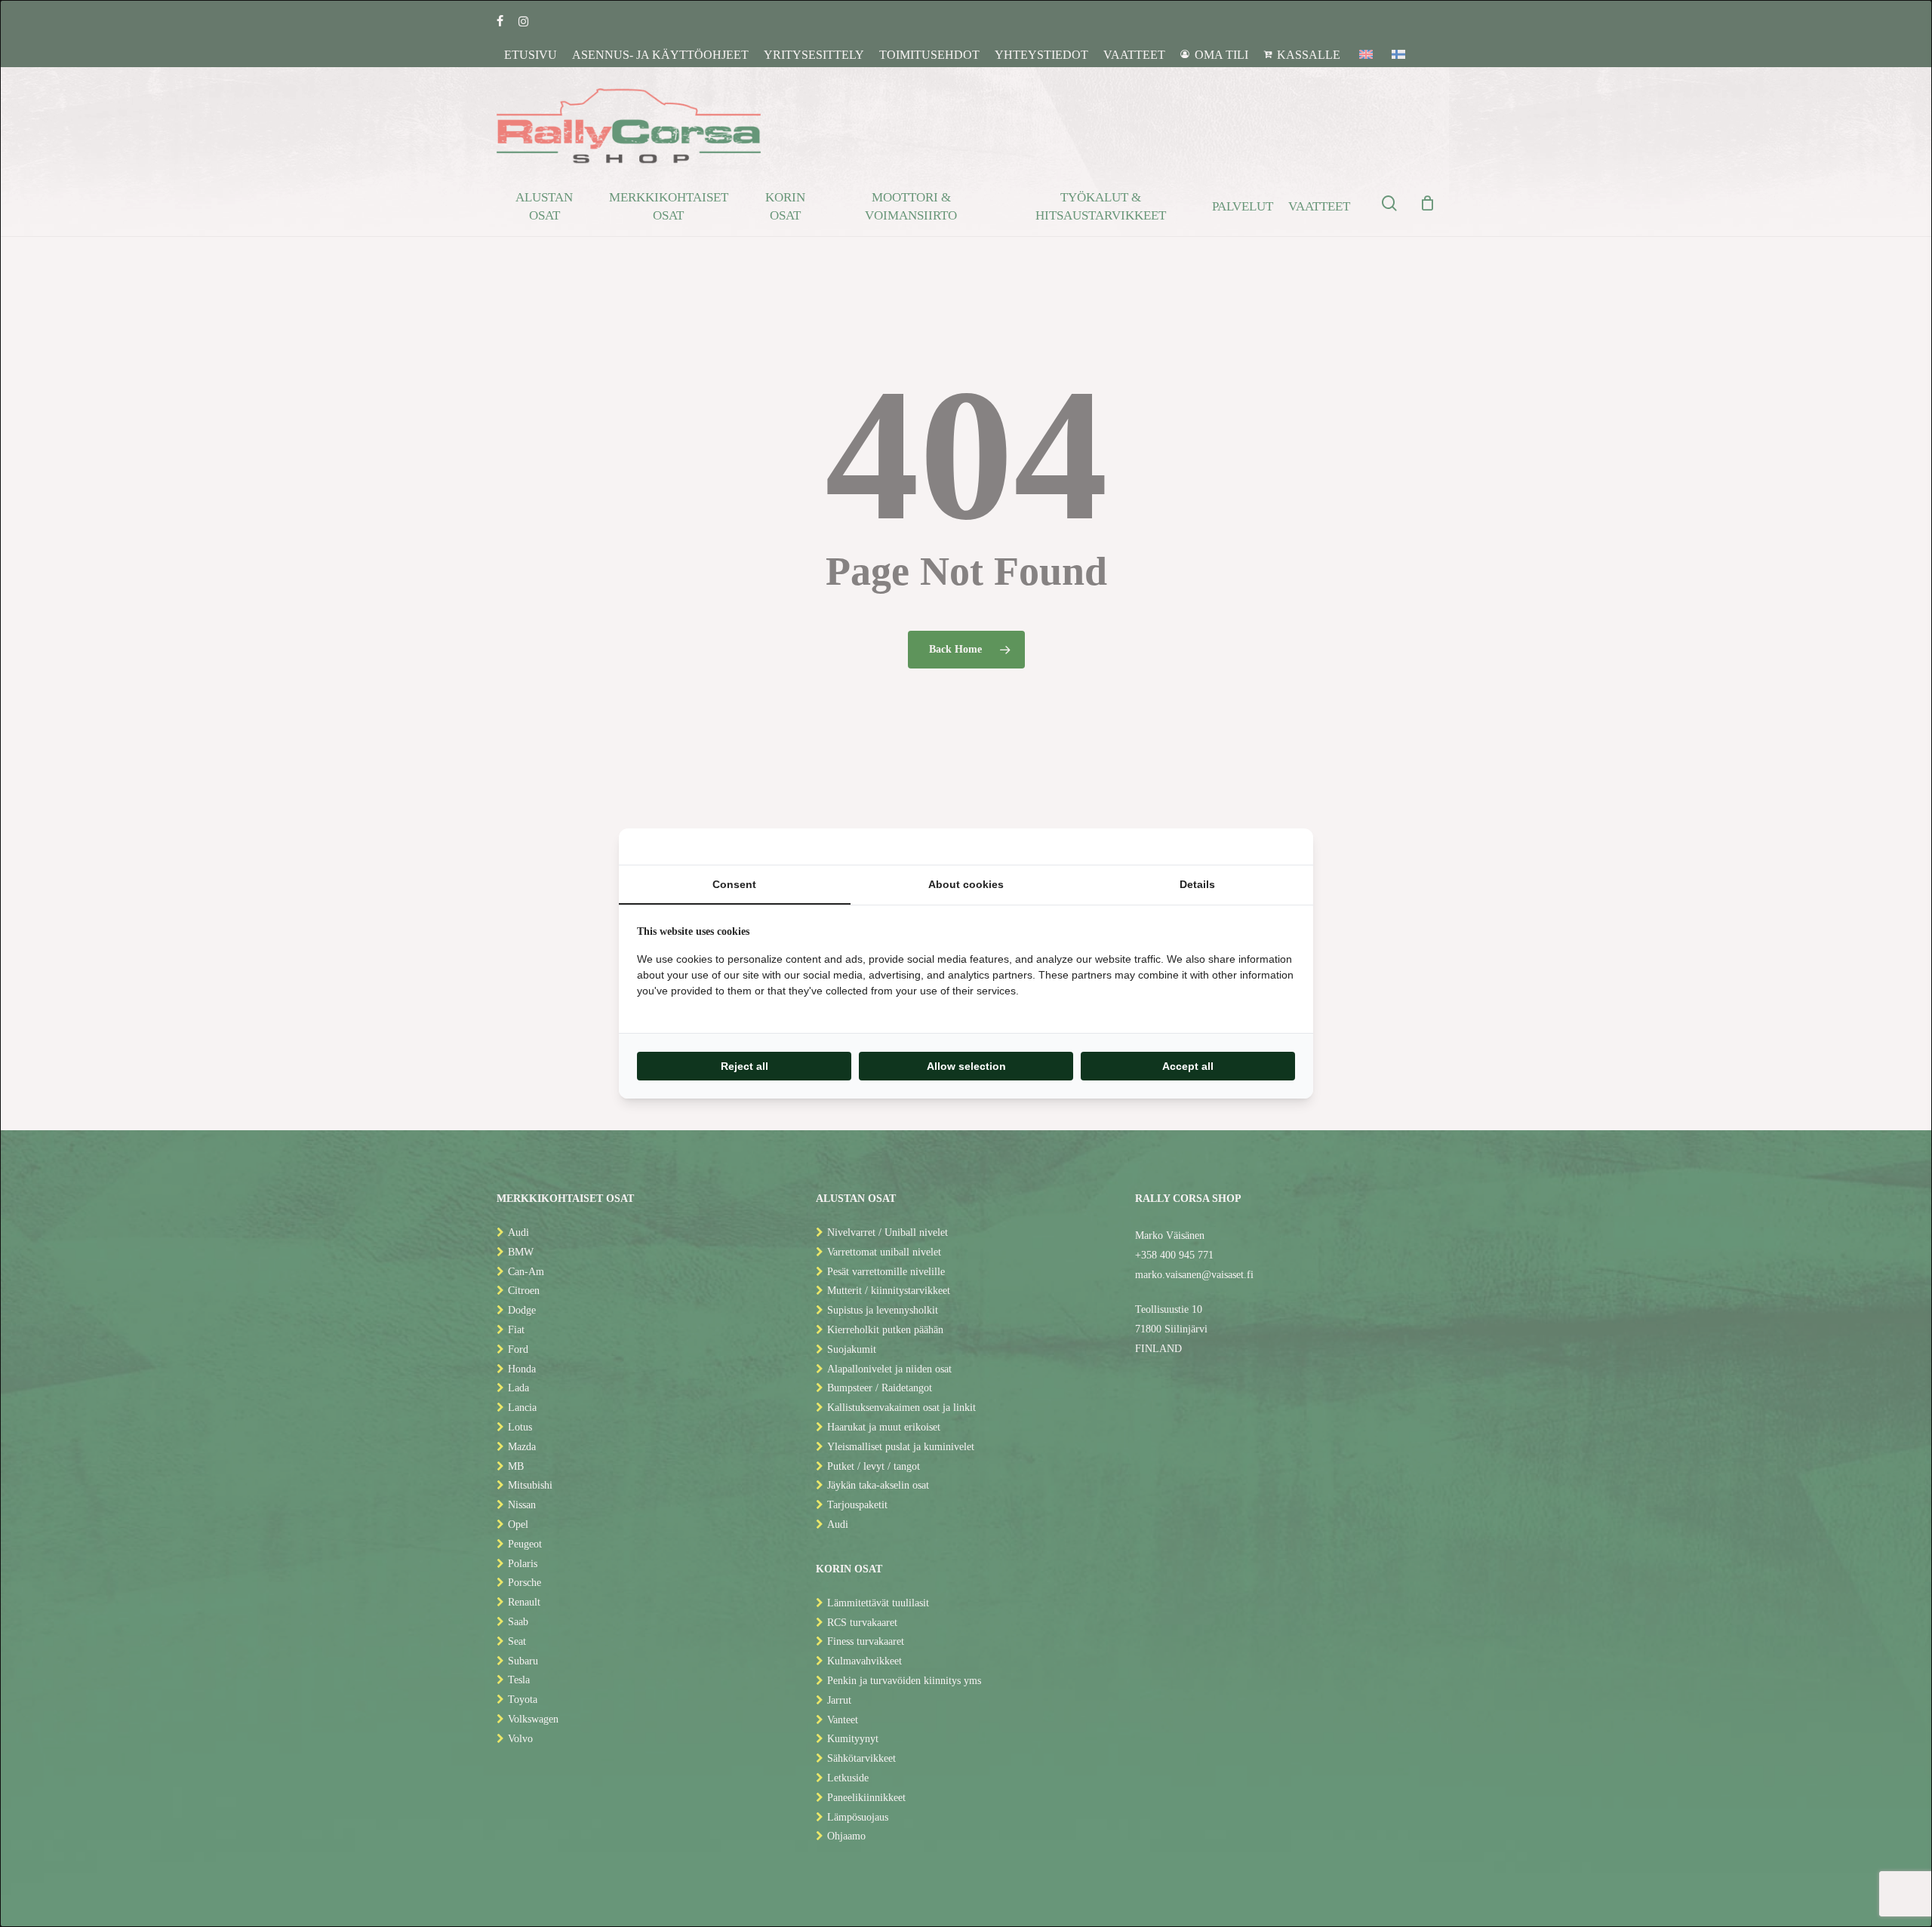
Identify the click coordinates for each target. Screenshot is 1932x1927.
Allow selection (966, 1066)
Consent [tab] (734, 884)
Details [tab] (1197, 884)
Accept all (1188, 1066)
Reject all (744, 1066)
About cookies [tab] (966, 884)
